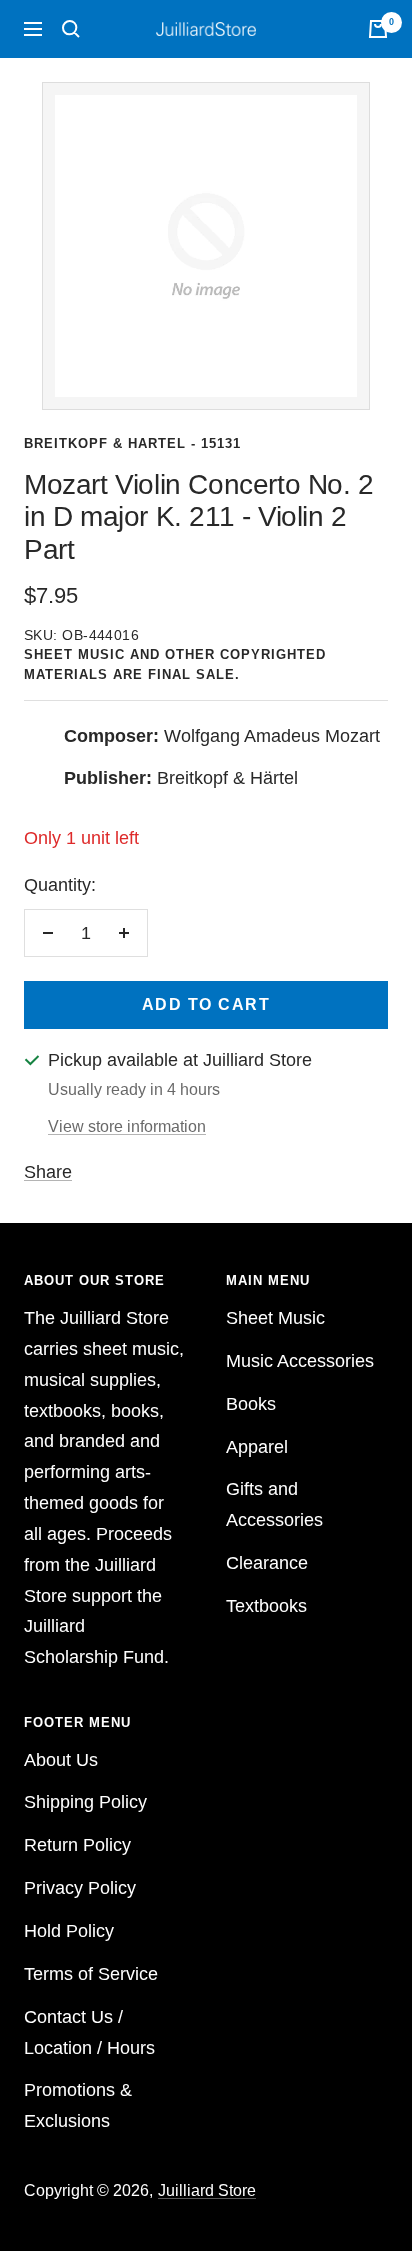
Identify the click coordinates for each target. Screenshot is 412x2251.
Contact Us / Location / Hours (89, 2032)
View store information (127, 1126)
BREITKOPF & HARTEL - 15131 (132, 443)
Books (251, 1404)
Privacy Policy (80, 1888)
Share (48, 1172)
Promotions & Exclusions (78, 2105)
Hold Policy (69, 1931)
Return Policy (77, 1845)
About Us (61, 1760)
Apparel (257, 1447)
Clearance (267, 1563)
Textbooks (266, 1606)
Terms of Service (91, 1974)
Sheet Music (275, 1318)
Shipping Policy (85, 1802)
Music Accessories (300, 1361)
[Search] (71, 29)
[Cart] (378, 29)
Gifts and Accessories (274, 1504)
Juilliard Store (207, 2190)
